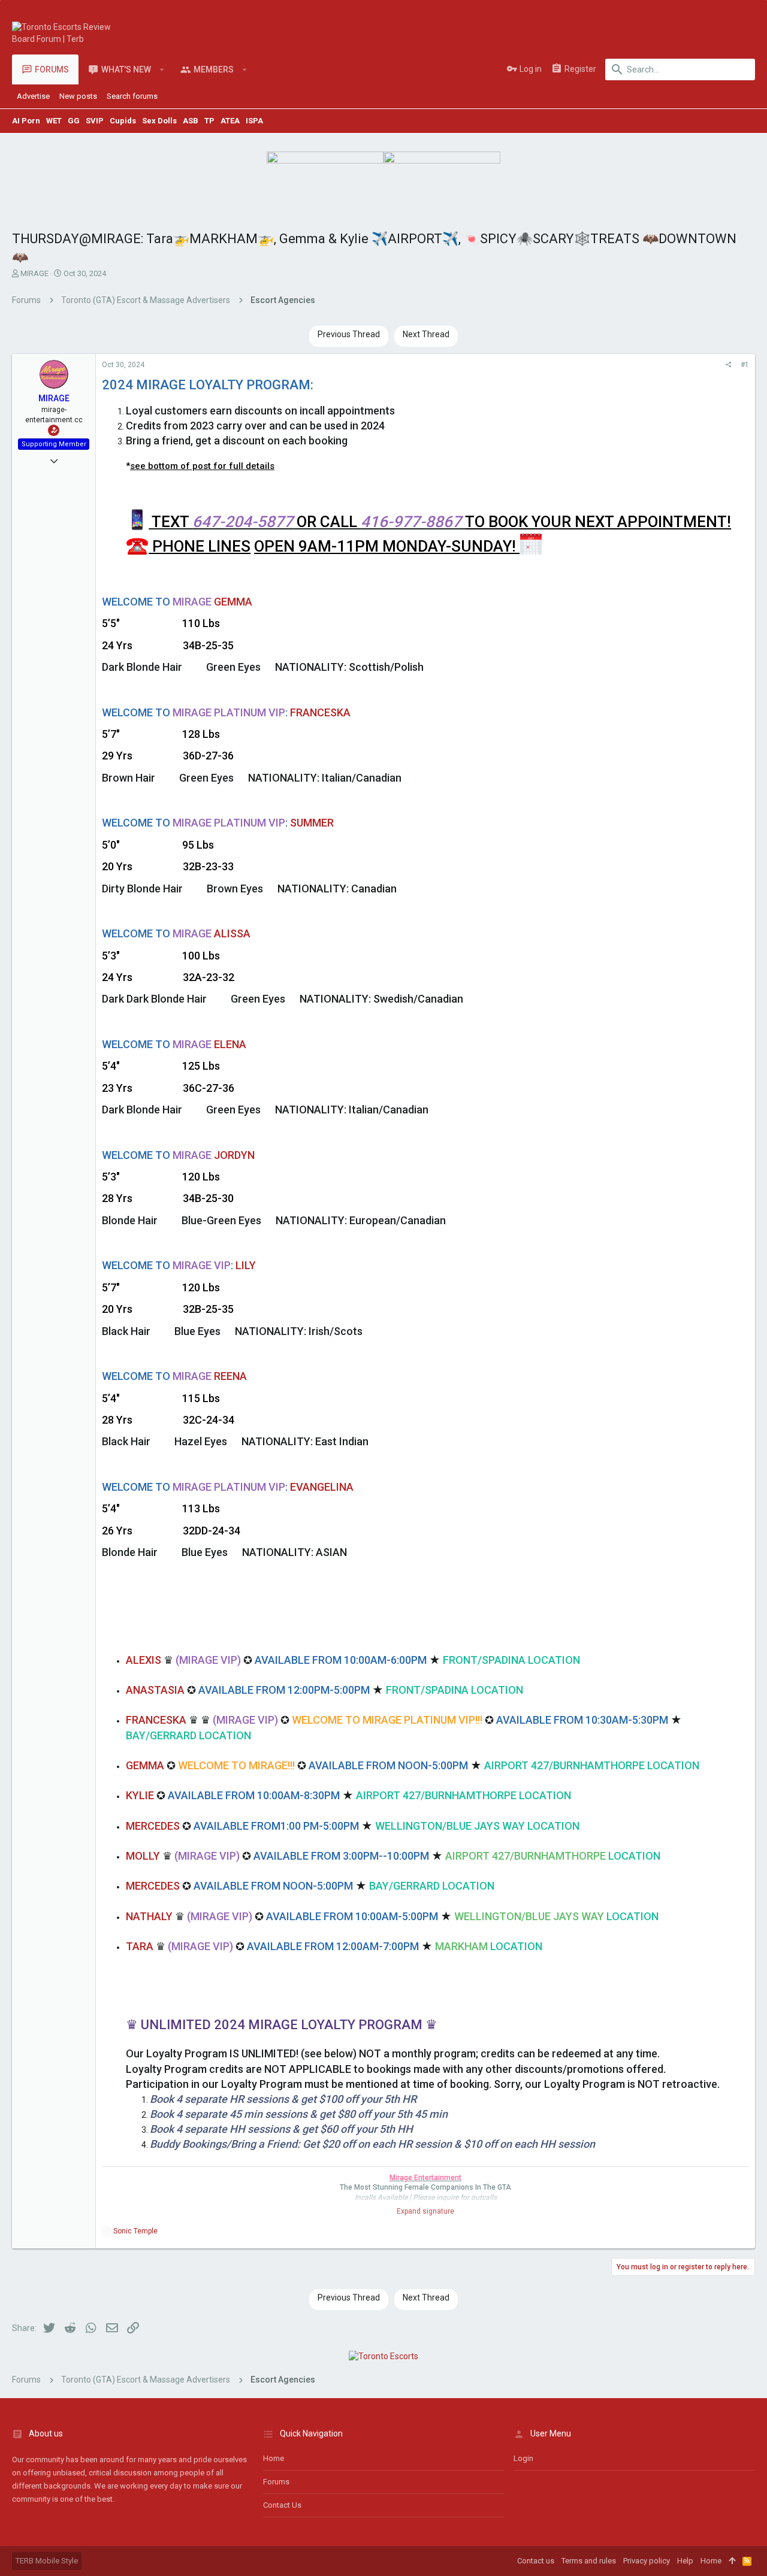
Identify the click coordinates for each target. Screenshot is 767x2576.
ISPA (254, 121)
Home (274, 2458)
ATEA (230, 121)
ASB (191, 121)
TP (209, 121)
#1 (745, 365)
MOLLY (143, 1856)
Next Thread (426, 334)
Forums (276, 2482)
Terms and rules (589, 2561)
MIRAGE (34, 273)
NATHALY (149, 1916)
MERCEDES (153, 1826)
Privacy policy (647, 2561)
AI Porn (26, 121)
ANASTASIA (155, 1690)
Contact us (282, 2505)
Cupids (123, 121)
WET (54, 121)
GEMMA (145, 1765)
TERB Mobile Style (47, 2561)
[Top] (732, 2561)
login (523, 2458)
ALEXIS (144, 1660)
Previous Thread (349, 334)
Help (685, 2561)
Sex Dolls (159, 121)
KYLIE (140, 1795)
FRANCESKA (156, 1720)
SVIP (95, 121)
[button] (162, 69)
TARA (140, 1946)
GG (74, 121)
